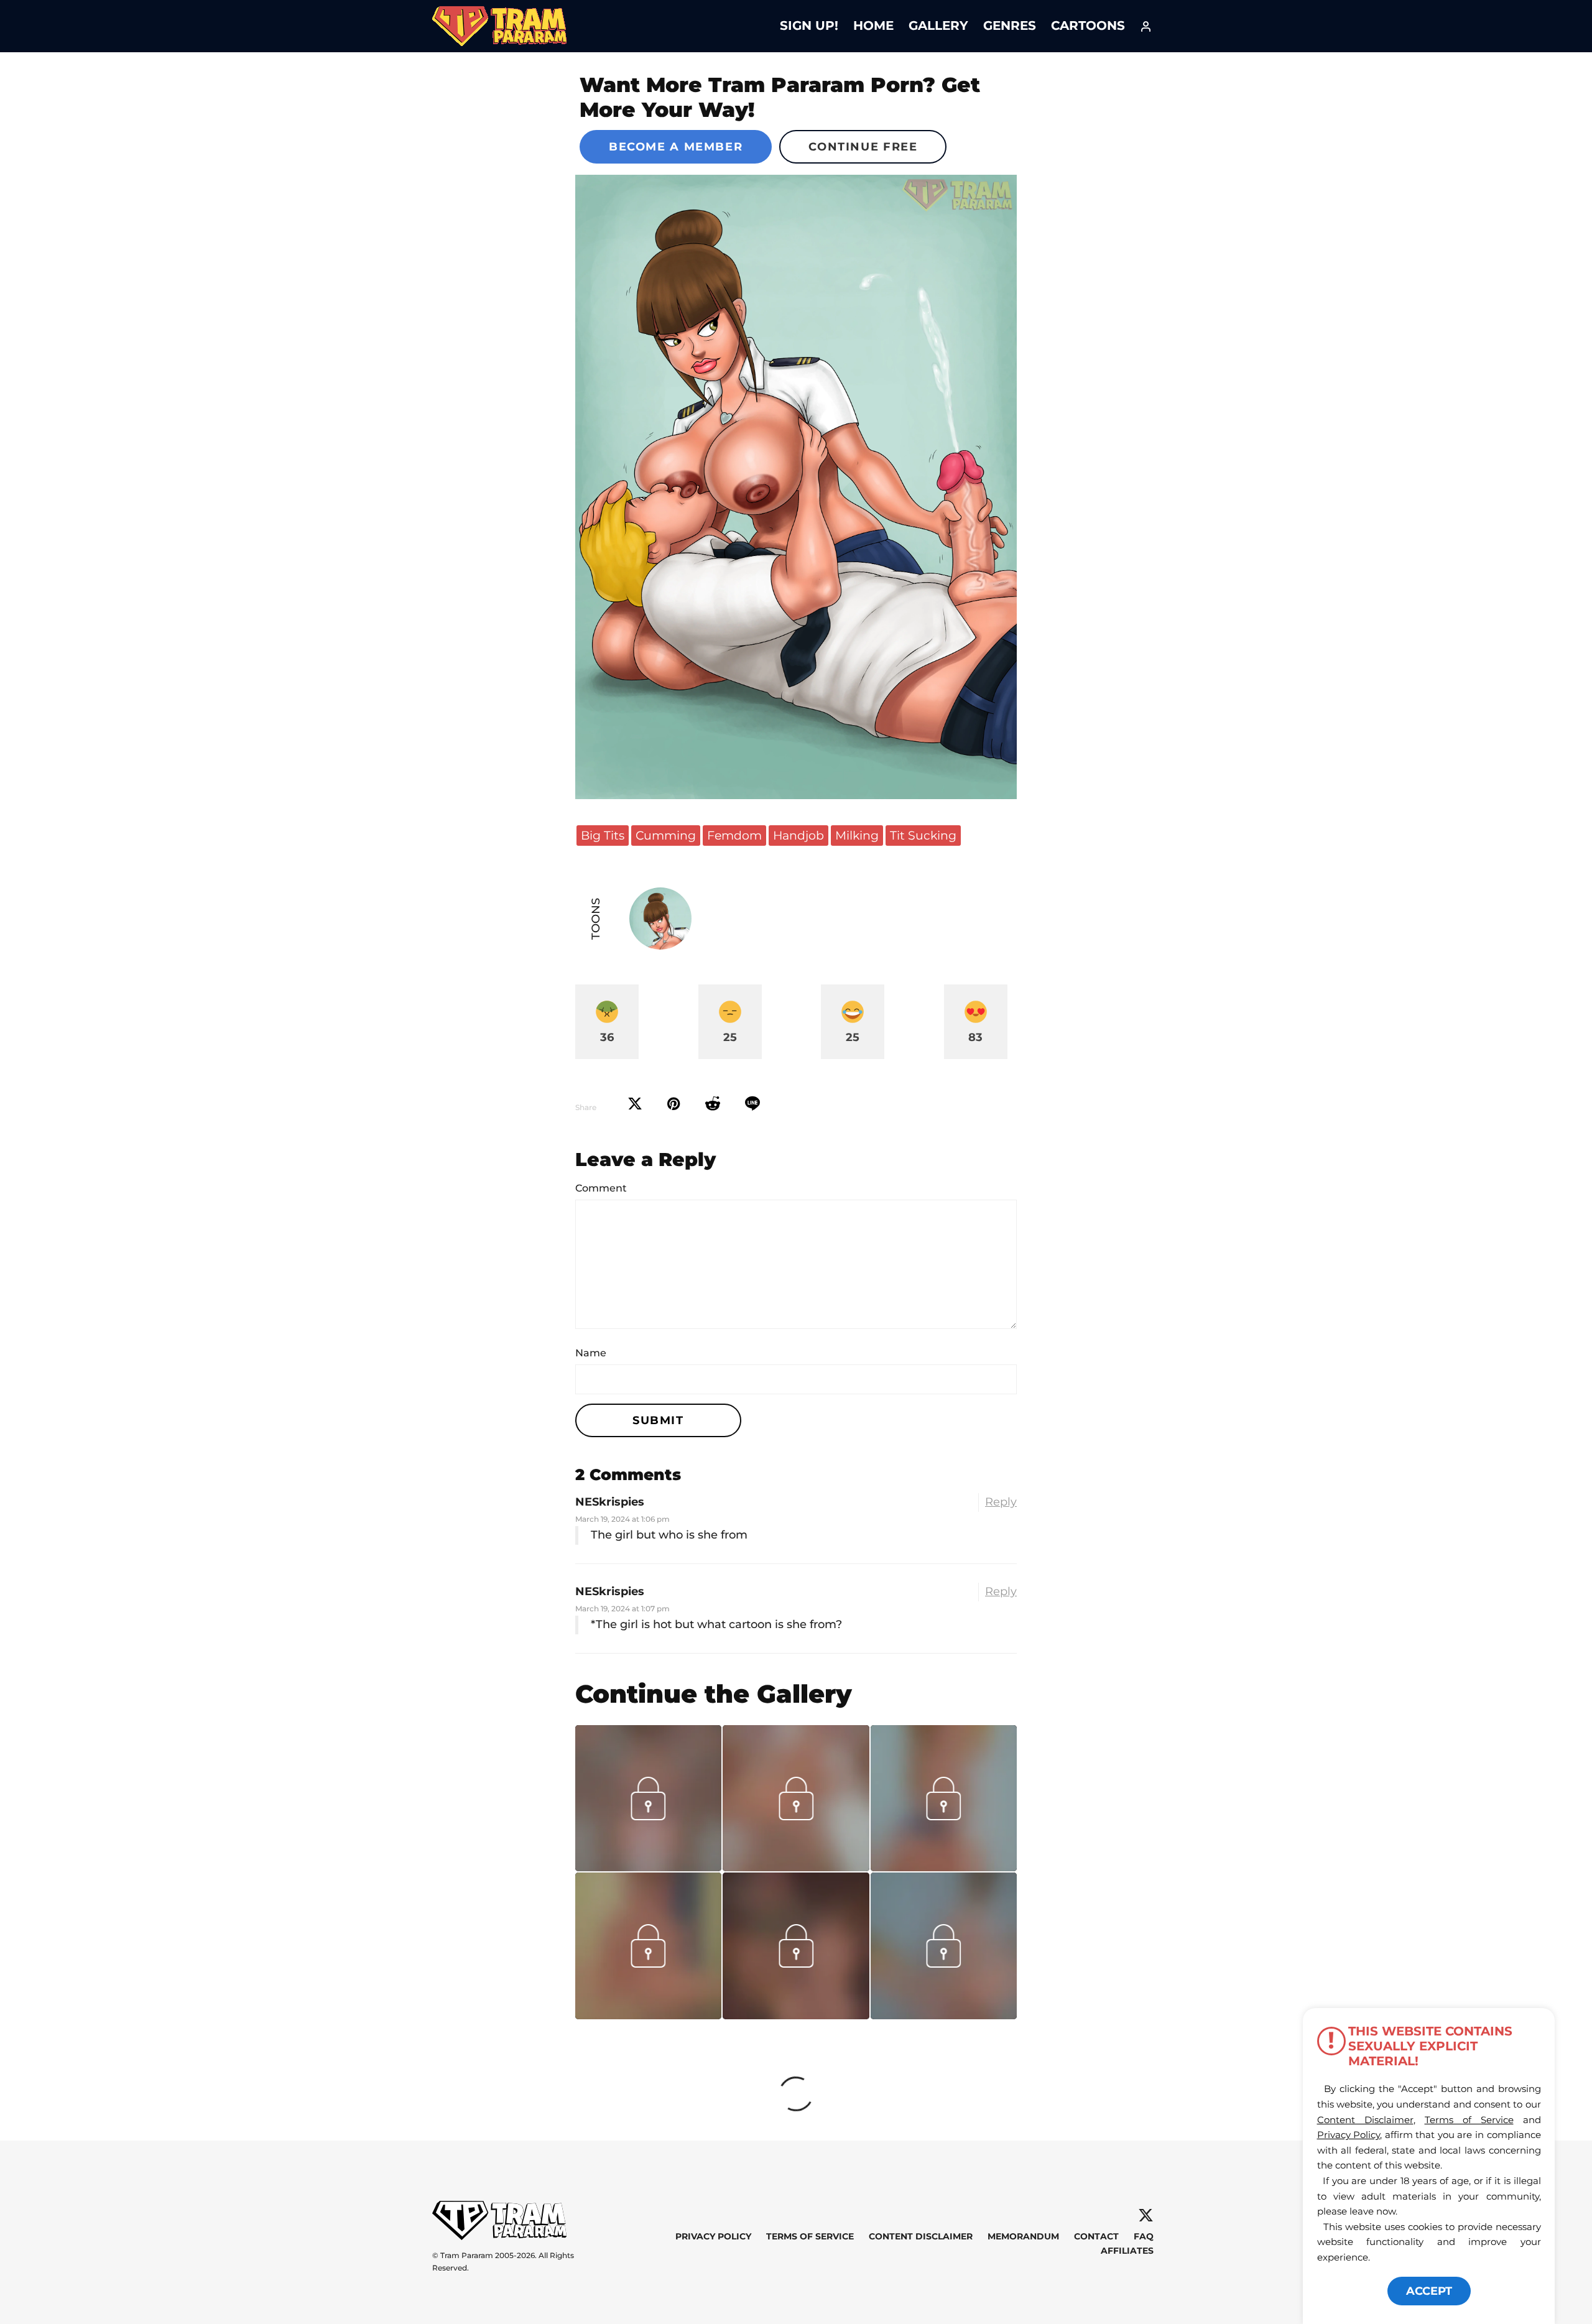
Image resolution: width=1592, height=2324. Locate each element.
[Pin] (674, 1104)
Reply (1001, 1502)
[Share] (752, 1104)
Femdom (734, 835)
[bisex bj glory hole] (944, 2015)
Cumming (666, 835)
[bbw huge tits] (648, 2015)
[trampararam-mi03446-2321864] (796, 1867)
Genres (1010, 25)
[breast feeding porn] (796, 487)
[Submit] (713, 1104)
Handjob (798, 835)
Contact (1096, 2236)
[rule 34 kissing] (944, 1867)
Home (873, 25)
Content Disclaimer (921, 2236)
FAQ (1144, 2236)
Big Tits (603, 835)
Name (591, 1353)
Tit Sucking (923, 835)
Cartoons (1088, 25)
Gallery (938, 25)
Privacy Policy (713, 2236)
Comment (601, 1188)
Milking (857, 835)
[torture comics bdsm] (796, 2015)
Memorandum (1023, 2236)
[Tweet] (635, 1104)
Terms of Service (810, 2236)
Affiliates (1127, 2251)
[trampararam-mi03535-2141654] (648, 1867)
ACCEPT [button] (1429, 2291)
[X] (1146, 2215)
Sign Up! (809, 25)
